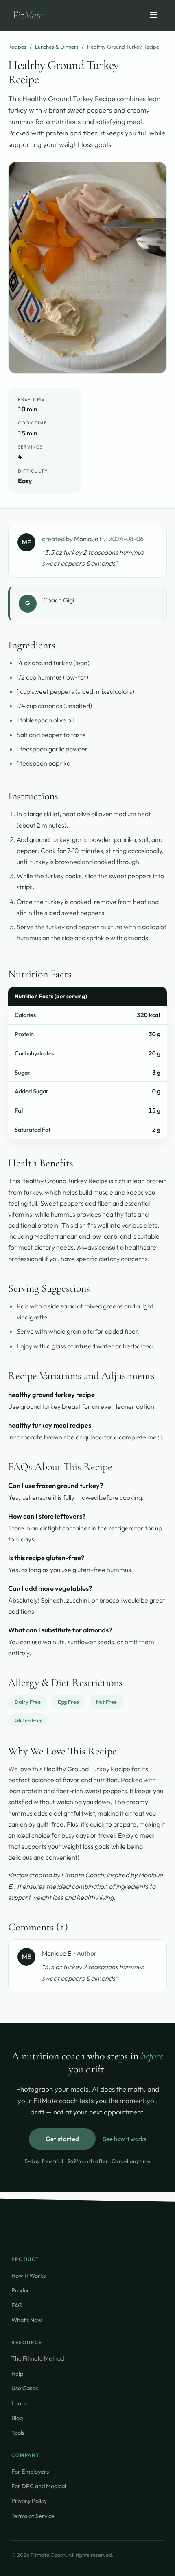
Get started (62, 2139)
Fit (28, 15)
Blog (17, 2418)
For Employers (30, 2471)
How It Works (28, 2275)
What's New (27, 2320)
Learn (19, 2403)
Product (22, 2290)
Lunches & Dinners (57, 47)
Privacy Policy (29, 2501)
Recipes (17, 47)
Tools (18, 2433)
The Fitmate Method (38, 2358)
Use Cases (25, 2388)
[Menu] (154, 15)
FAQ (17, 2305)
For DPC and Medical (39, 2486)
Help (17, 2373)
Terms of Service (33, 2516)
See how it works (125, 2139)
